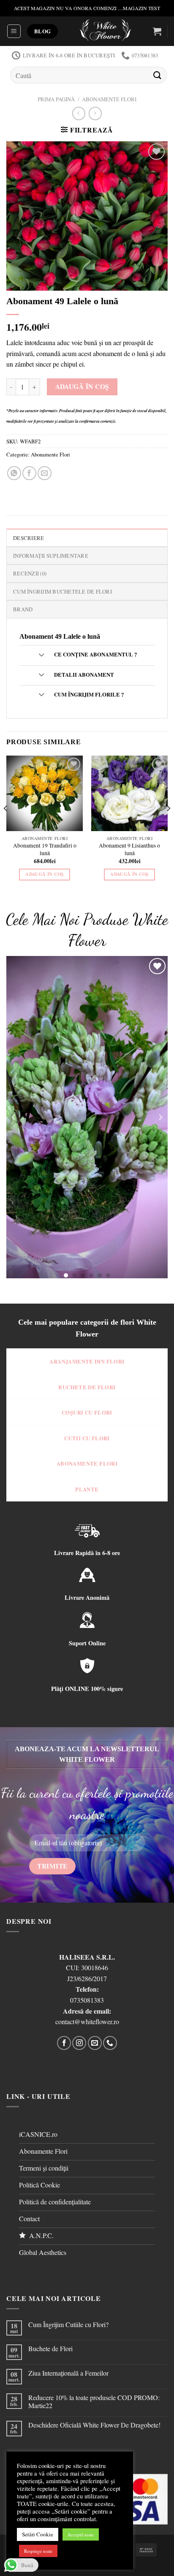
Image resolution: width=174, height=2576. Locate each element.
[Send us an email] (95, 2043)
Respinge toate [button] (38, 2551)
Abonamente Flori (109, 99)
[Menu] (14, 31)
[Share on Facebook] (29, 473)
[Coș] (157, 31)
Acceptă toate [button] (81, 2534)
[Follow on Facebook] (64, 2043)
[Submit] (158, 75)
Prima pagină (56, 99)
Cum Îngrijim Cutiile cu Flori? (68, 2324)
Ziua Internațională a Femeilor (68, 2373)
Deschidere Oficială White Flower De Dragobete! (94, 2425)
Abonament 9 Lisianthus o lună (129, 849)
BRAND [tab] (23, 609)
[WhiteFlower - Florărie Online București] (105, 31)
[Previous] (6, 825)
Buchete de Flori (50, 2348)
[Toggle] (41, 655)
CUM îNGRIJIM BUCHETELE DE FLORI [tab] (63, 591)
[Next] (168, 825)
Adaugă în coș (82, 386)
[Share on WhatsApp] (14, 473)
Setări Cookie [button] (38, 2534)
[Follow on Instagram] (79, 2043)
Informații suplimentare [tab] (51, 556)
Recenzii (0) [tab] (30, 573)
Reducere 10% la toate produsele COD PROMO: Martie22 (94, 2401)
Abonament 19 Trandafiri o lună (45, 849)
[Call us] (110, 2043)
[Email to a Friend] (45, 473)
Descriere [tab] (29, 538)
